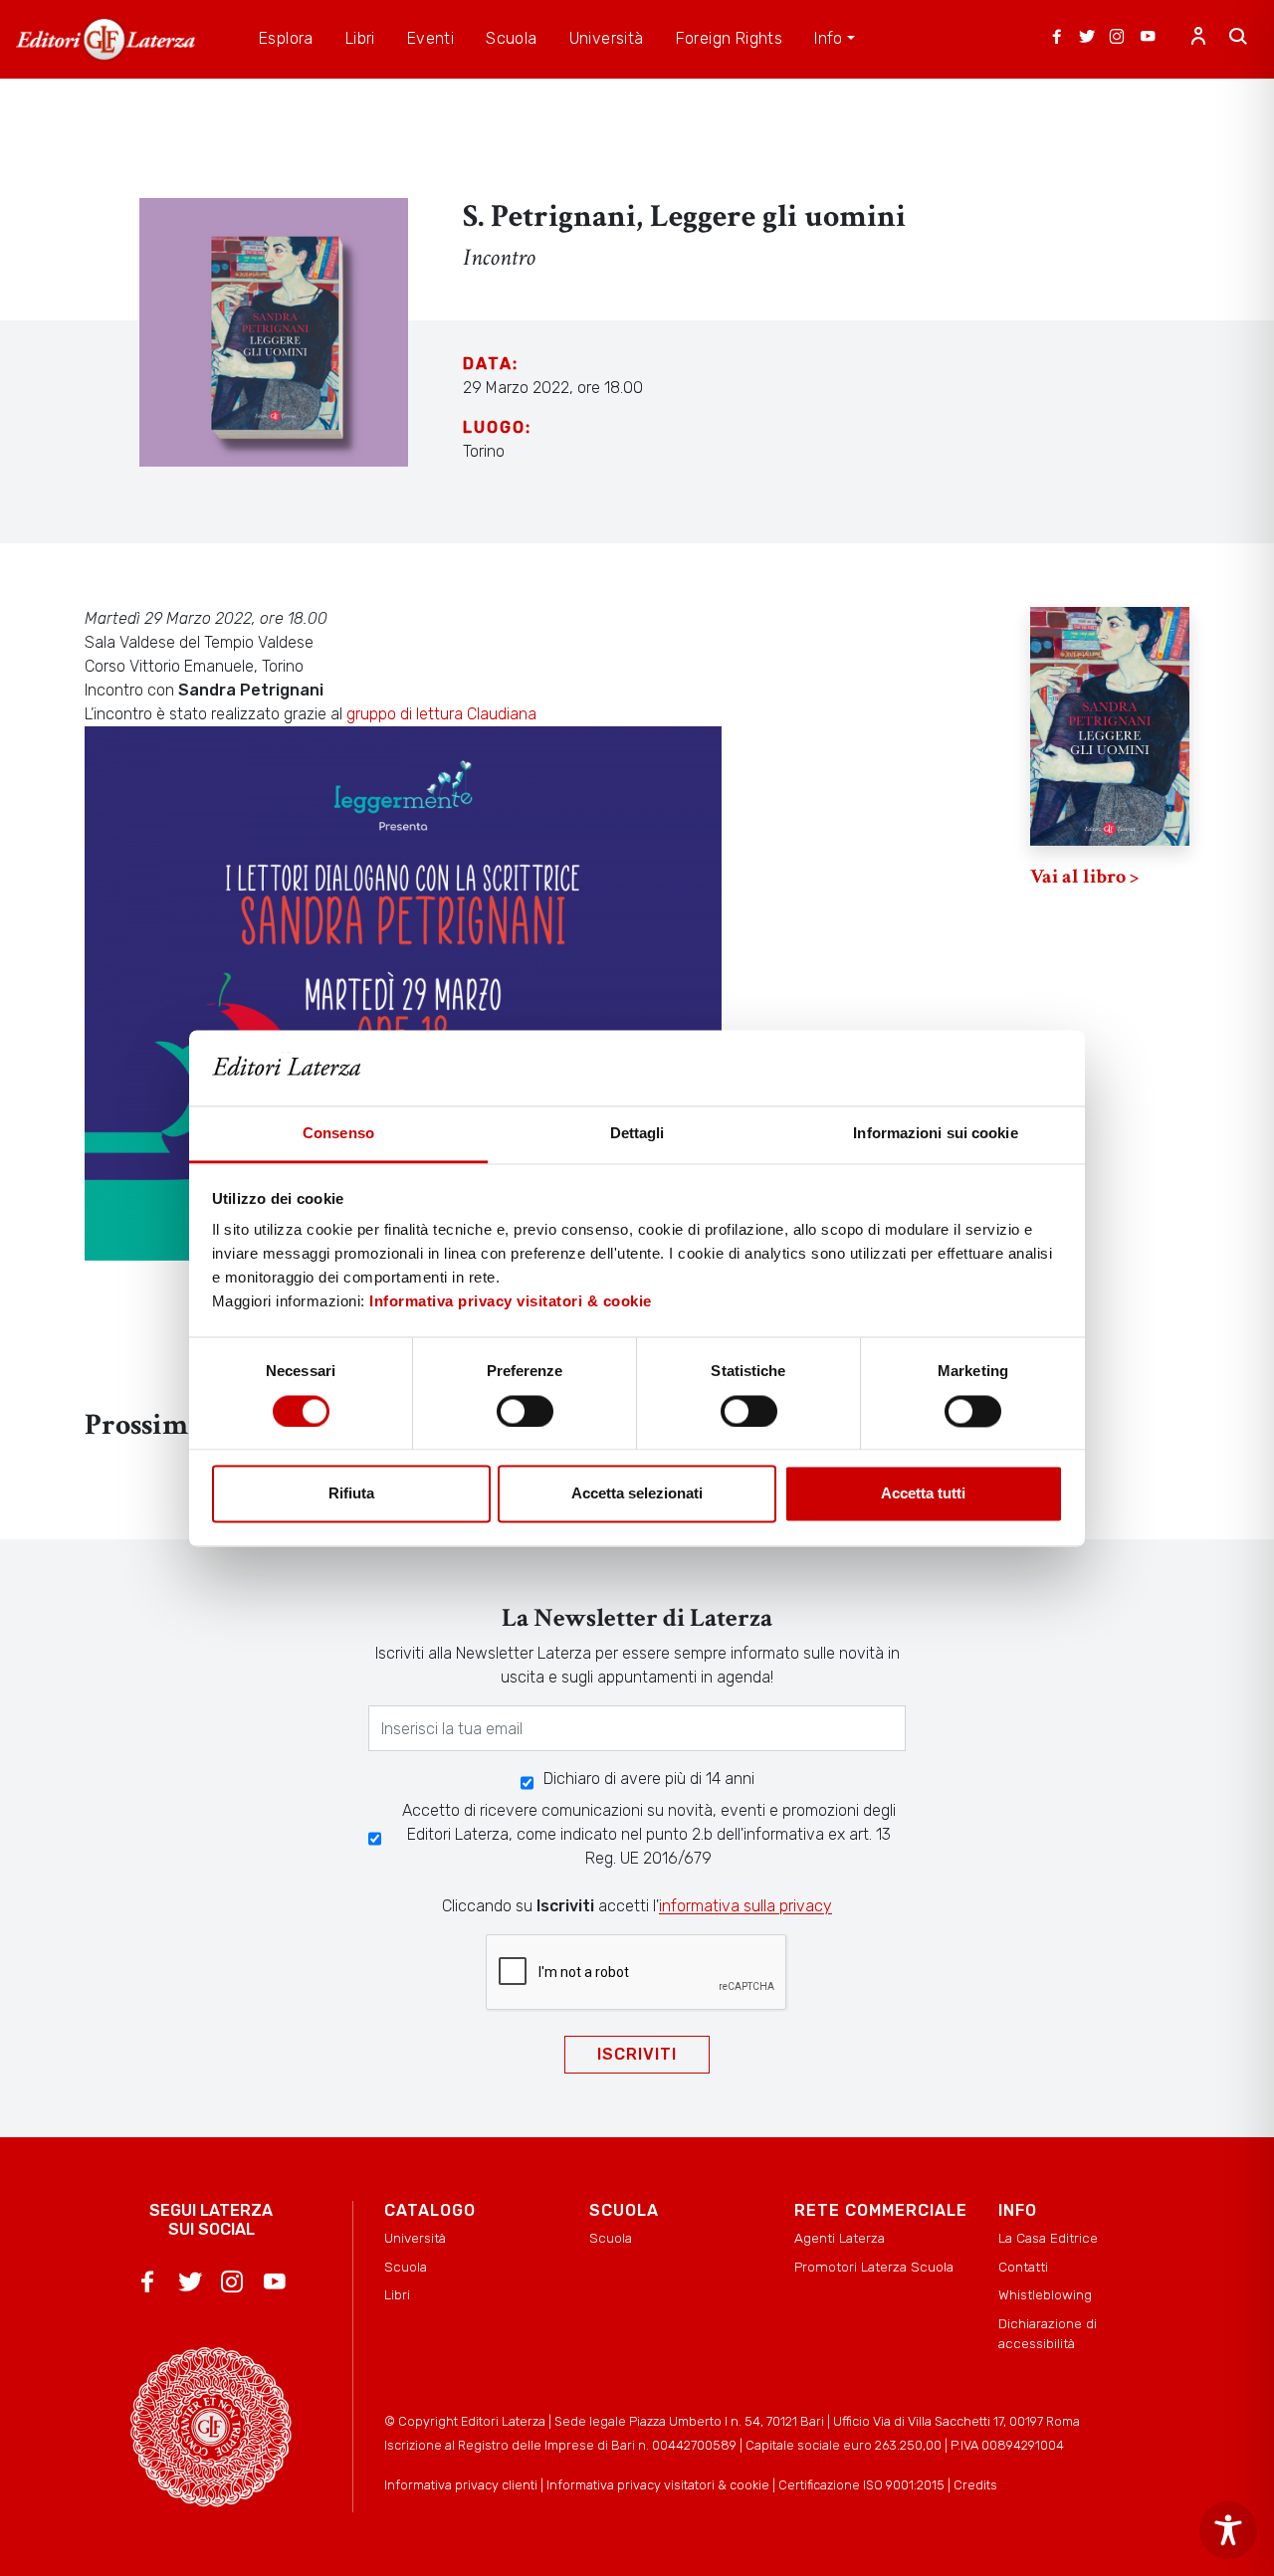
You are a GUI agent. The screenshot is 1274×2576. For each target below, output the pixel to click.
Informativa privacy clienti (461, 2485)
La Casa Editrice (1048, 2238)
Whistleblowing (1045, 2294)
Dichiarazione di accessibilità (1048, 2333)
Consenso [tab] (338, 1134)
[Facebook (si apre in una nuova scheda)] (1057, 39)
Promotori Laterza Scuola (874, 2267)
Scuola (406, 2267)
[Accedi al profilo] (1198, 39)
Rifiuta (351, 1494)
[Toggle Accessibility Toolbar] (1228, 2530)
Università (415, 2238)
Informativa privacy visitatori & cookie (511, 1302)
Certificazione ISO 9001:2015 (861, 2485)
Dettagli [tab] (637, 1134)
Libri (397, 2294)
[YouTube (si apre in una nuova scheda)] (1148, 39)
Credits (975, 2485)
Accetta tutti (923, 1494)
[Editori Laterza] (106, 39)
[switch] (525, 1411)
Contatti (1023, 2267)
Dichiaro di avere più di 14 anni (649, 1779)
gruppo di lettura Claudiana (441, 714)
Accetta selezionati (637, 1494)
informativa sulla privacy (745, 1906)
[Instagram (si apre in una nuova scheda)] (1117, 39)
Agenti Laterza (840, 2238)
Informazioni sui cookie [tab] (935, 1134)
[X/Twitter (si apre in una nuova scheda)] (1087, 39)
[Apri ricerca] (1238, 39)
